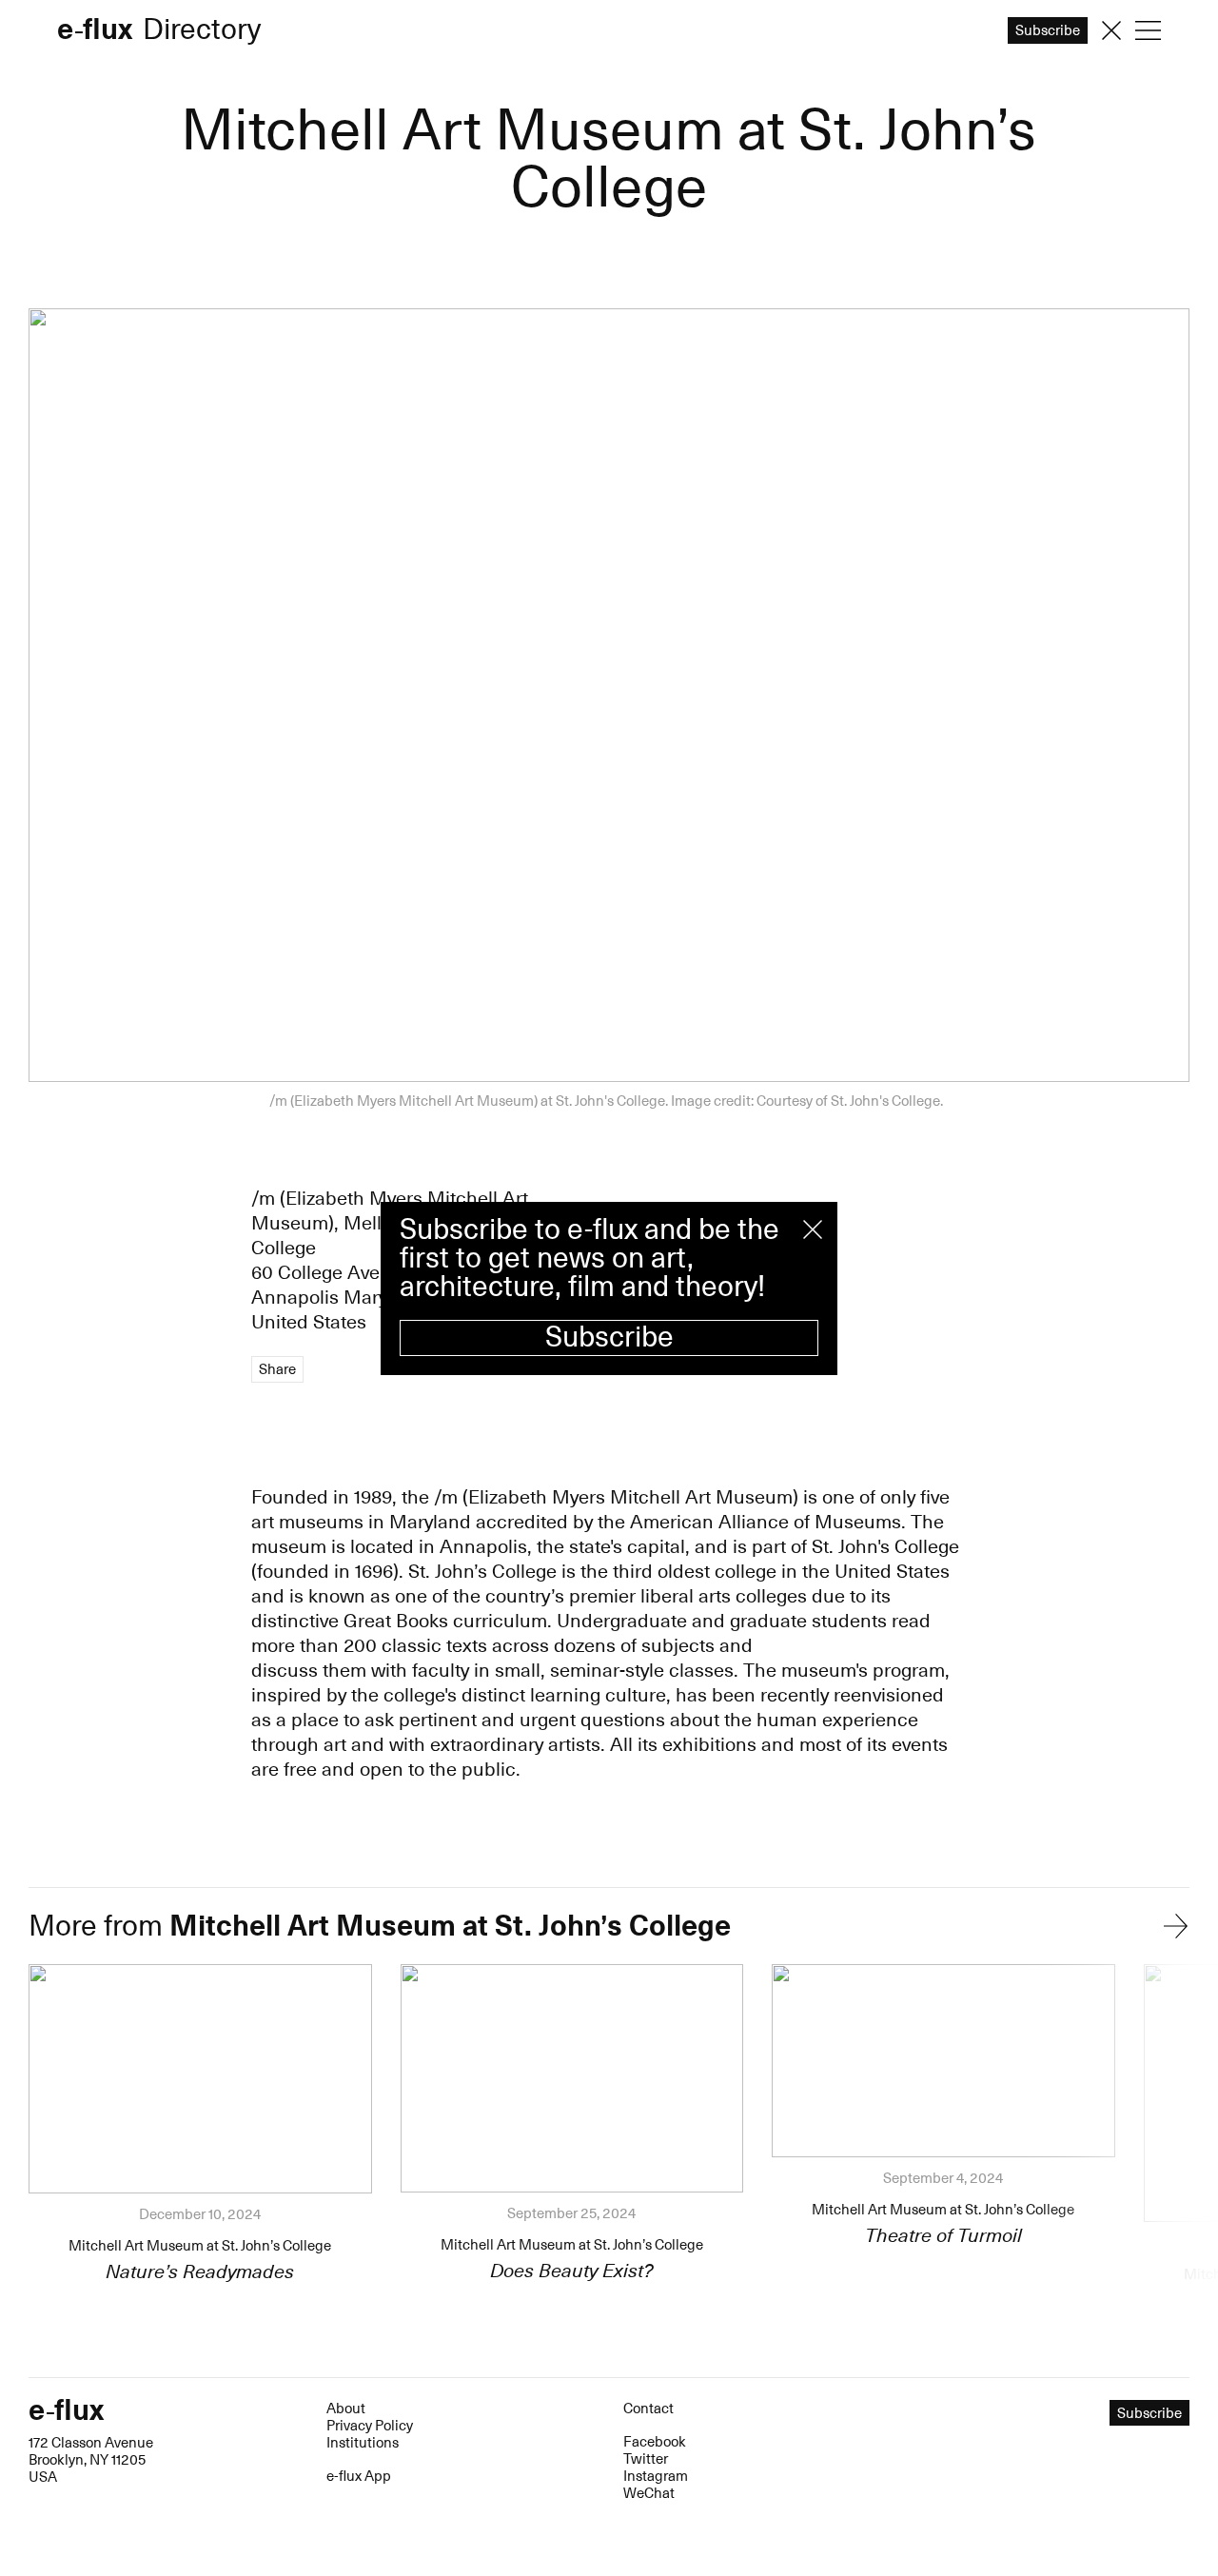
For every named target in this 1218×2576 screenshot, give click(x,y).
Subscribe (609, 1337)
